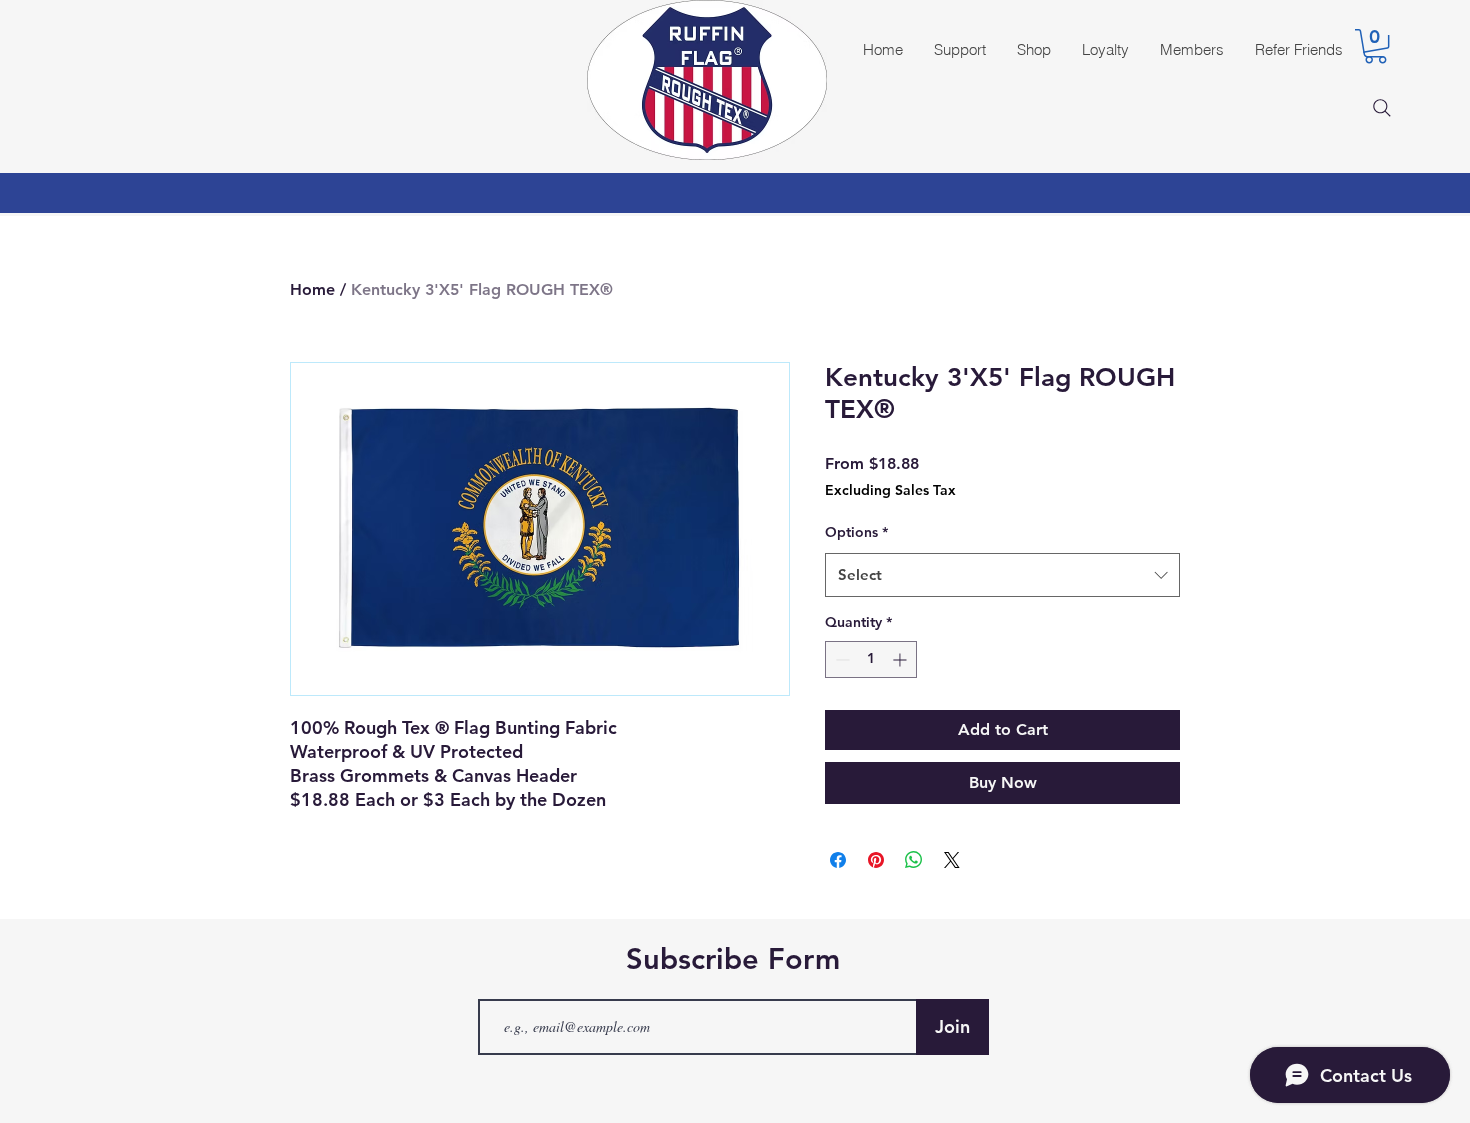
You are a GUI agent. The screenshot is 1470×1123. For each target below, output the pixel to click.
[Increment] (901, 659)
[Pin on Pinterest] (876, 860)
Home (312, 289)
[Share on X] (952, 860)
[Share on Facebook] (838, 860)
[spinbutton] (871, 659)
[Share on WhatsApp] (914, 860)
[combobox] (1002, 575)
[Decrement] (840, 659)
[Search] (1382, 108)
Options (856, 532)
